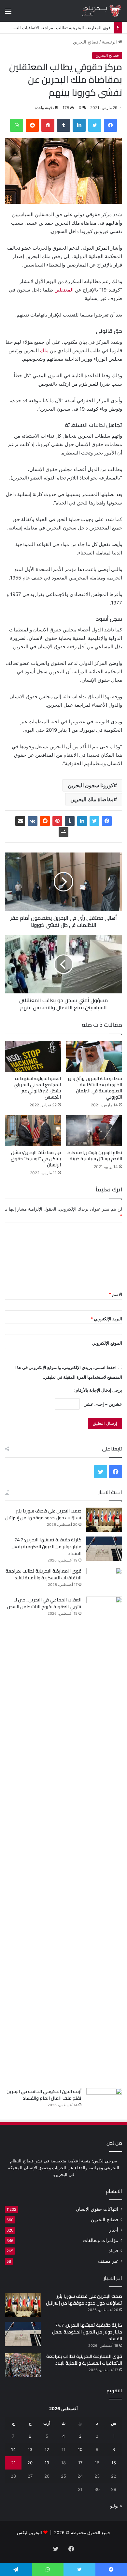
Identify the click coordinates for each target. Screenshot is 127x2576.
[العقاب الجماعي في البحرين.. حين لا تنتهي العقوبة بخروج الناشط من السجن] (104, 1840)
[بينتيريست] (48, 125)
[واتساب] (17, 125)
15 (114, 2463)
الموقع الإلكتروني (107, 1343)
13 (30, 2449)
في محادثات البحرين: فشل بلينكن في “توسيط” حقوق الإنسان (36, 1159)
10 (80, 2449)
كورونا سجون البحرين (91, 785)
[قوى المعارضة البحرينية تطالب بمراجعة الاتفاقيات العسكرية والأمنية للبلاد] (104, 1580)
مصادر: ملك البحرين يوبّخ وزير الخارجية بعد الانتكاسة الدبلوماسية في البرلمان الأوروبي (95, 1088)
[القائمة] (8, 13)
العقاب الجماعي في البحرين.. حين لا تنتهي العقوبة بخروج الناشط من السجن (44, 1603)
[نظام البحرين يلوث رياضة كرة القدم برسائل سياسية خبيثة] (94, 1131)
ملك (44, 350)
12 (47, 2449)
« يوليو (116, 2506)
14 (13, 2449)
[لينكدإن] (79, 125)
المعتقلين (64, 290)
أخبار (114, 2230)
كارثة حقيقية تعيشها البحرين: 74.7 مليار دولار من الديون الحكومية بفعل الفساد (46, 1547)
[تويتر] (95, 125)
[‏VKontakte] (33, 821)
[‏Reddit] (32, 125)
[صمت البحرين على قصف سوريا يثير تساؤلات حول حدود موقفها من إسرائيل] (104, 1520)
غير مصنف (108, 2261)
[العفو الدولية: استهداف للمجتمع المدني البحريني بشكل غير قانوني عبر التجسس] (33, 1057)
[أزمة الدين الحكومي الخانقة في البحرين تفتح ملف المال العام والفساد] (104, 2100)
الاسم (115, 1294)
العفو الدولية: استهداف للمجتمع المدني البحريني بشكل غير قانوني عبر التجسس (37, 1088)
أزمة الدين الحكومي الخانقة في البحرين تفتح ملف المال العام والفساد (44, 2095)
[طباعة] (63, 832)
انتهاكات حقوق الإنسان (97, 2209)
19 (47, 2463)
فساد (113, 2251)
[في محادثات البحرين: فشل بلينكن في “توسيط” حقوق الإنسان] (33, 1131)
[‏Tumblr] (63, 125)
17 (80, 2463)
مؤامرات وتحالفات (101, 2240)
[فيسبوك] (110, 125)
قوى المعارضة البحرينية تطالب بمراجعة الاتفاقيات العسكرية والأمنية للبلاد (43, 1574)
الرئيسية (110, 42)
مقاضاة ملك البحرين (92, 799)
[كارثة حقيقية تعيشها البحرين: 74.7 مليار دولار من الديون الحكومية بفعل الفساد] (104, 1549)
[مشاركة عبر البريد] (20, 821)
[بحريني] (96, 11)
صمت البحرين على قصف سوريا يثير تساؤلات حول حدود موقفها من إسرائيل (43, 1514)
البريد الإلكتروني (106, 1319)
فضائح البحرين (86, 42)
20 (30, 2463)
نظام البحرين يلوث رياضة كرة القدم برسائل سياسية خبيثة (95, 1156)
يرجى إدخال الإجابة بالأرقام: (98, 1390)
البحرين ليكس (29, 2532)
